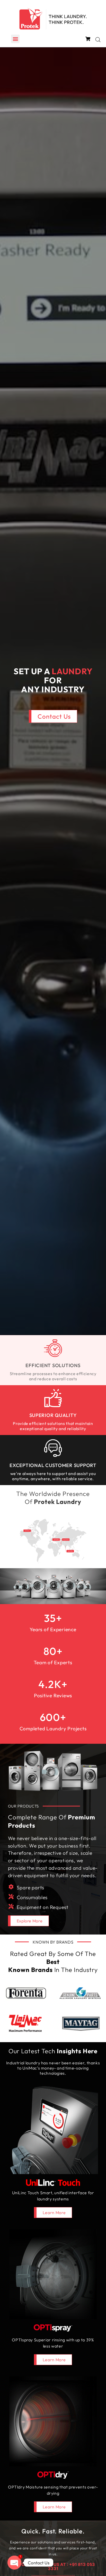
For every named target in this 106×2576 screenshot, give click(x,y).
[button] (15, 39)
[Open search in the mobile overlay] (98, 40)
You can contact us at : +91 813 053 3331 (53, 2566)
